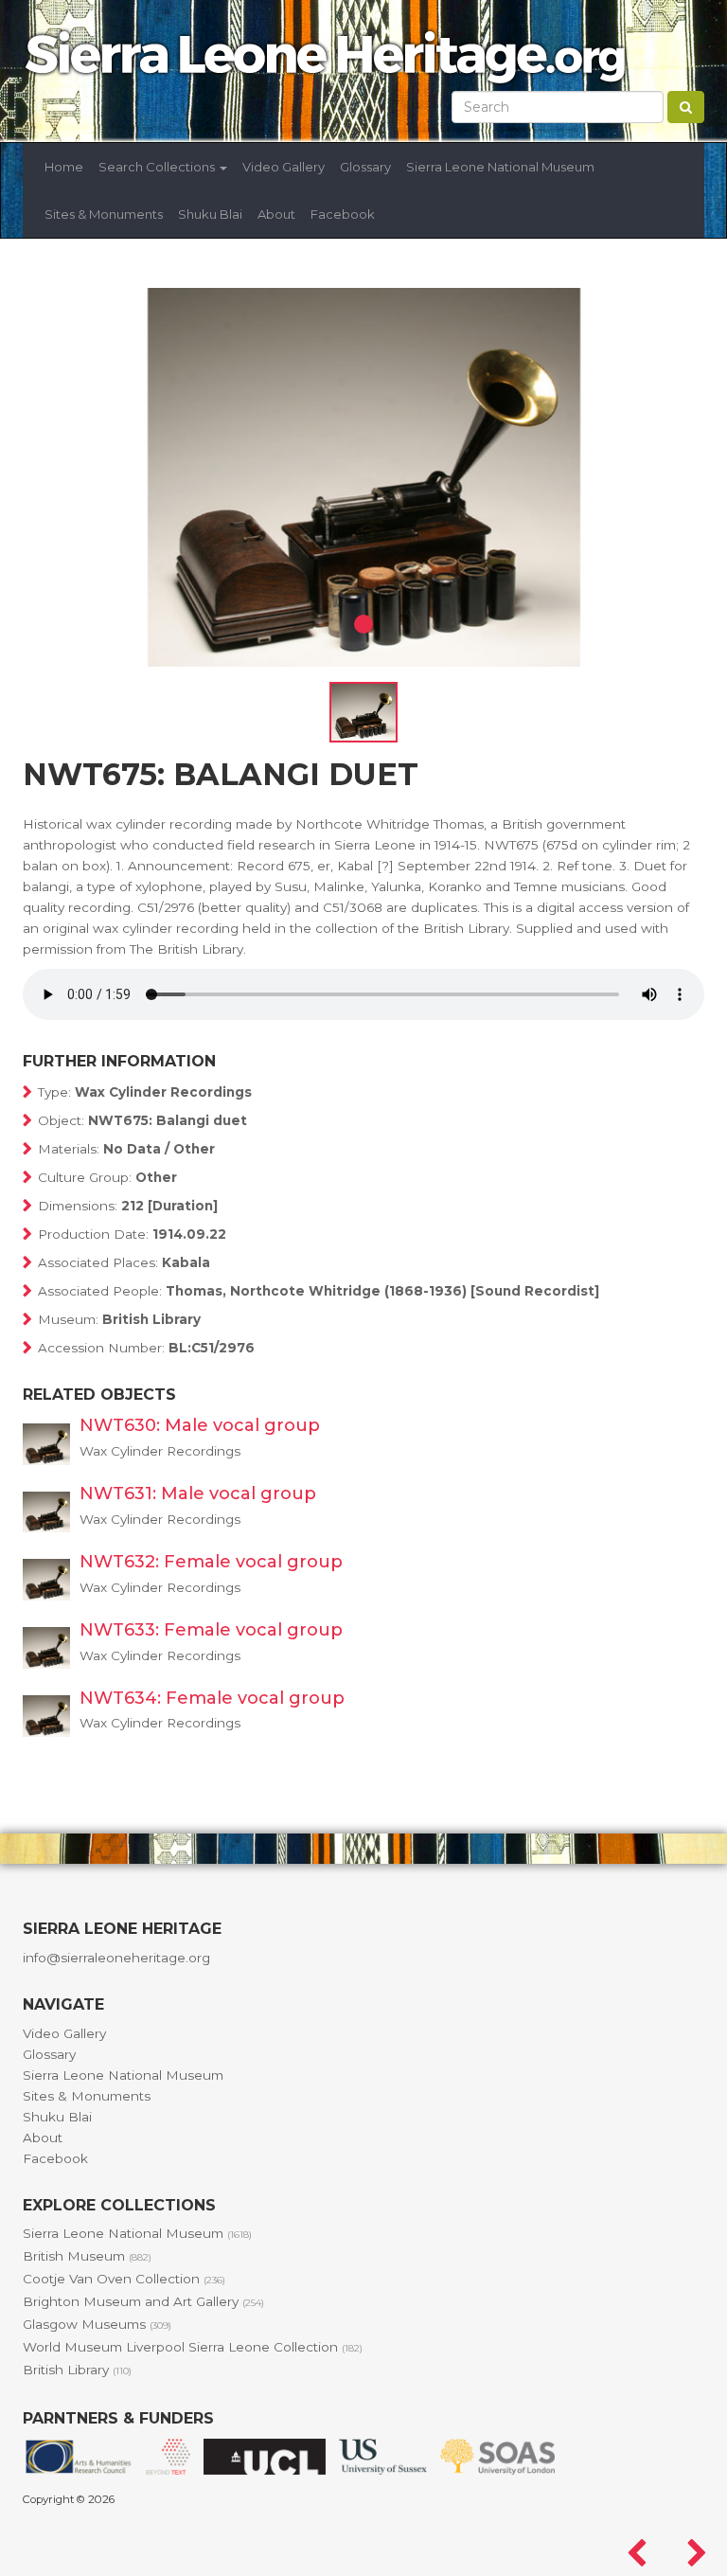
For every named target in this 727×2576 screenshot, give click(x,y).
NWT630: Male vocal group (200, 1425)
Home (64, 167)
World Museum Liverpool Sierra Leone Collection (193, 2347)
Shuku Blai (210, 214)
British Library (77, 2370)
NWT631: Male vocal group (198, 1494)
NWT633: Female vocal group (211, 1630)
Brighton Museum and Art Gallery (143, 2301)
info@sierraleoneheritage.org (116, 1958)
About (276, 214)
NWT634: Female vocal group (212, 1698)
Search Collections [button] (158, 167)
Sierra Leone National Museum (500, 167)
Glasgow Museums (97, 2324)
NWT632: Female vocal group (211, 1562)
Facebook (343, 214)
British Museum (87, 2256)
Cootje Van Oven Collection (124, 2279)
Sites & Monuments (104, 214)
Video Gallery (284, 167)
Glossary (365, 167)
